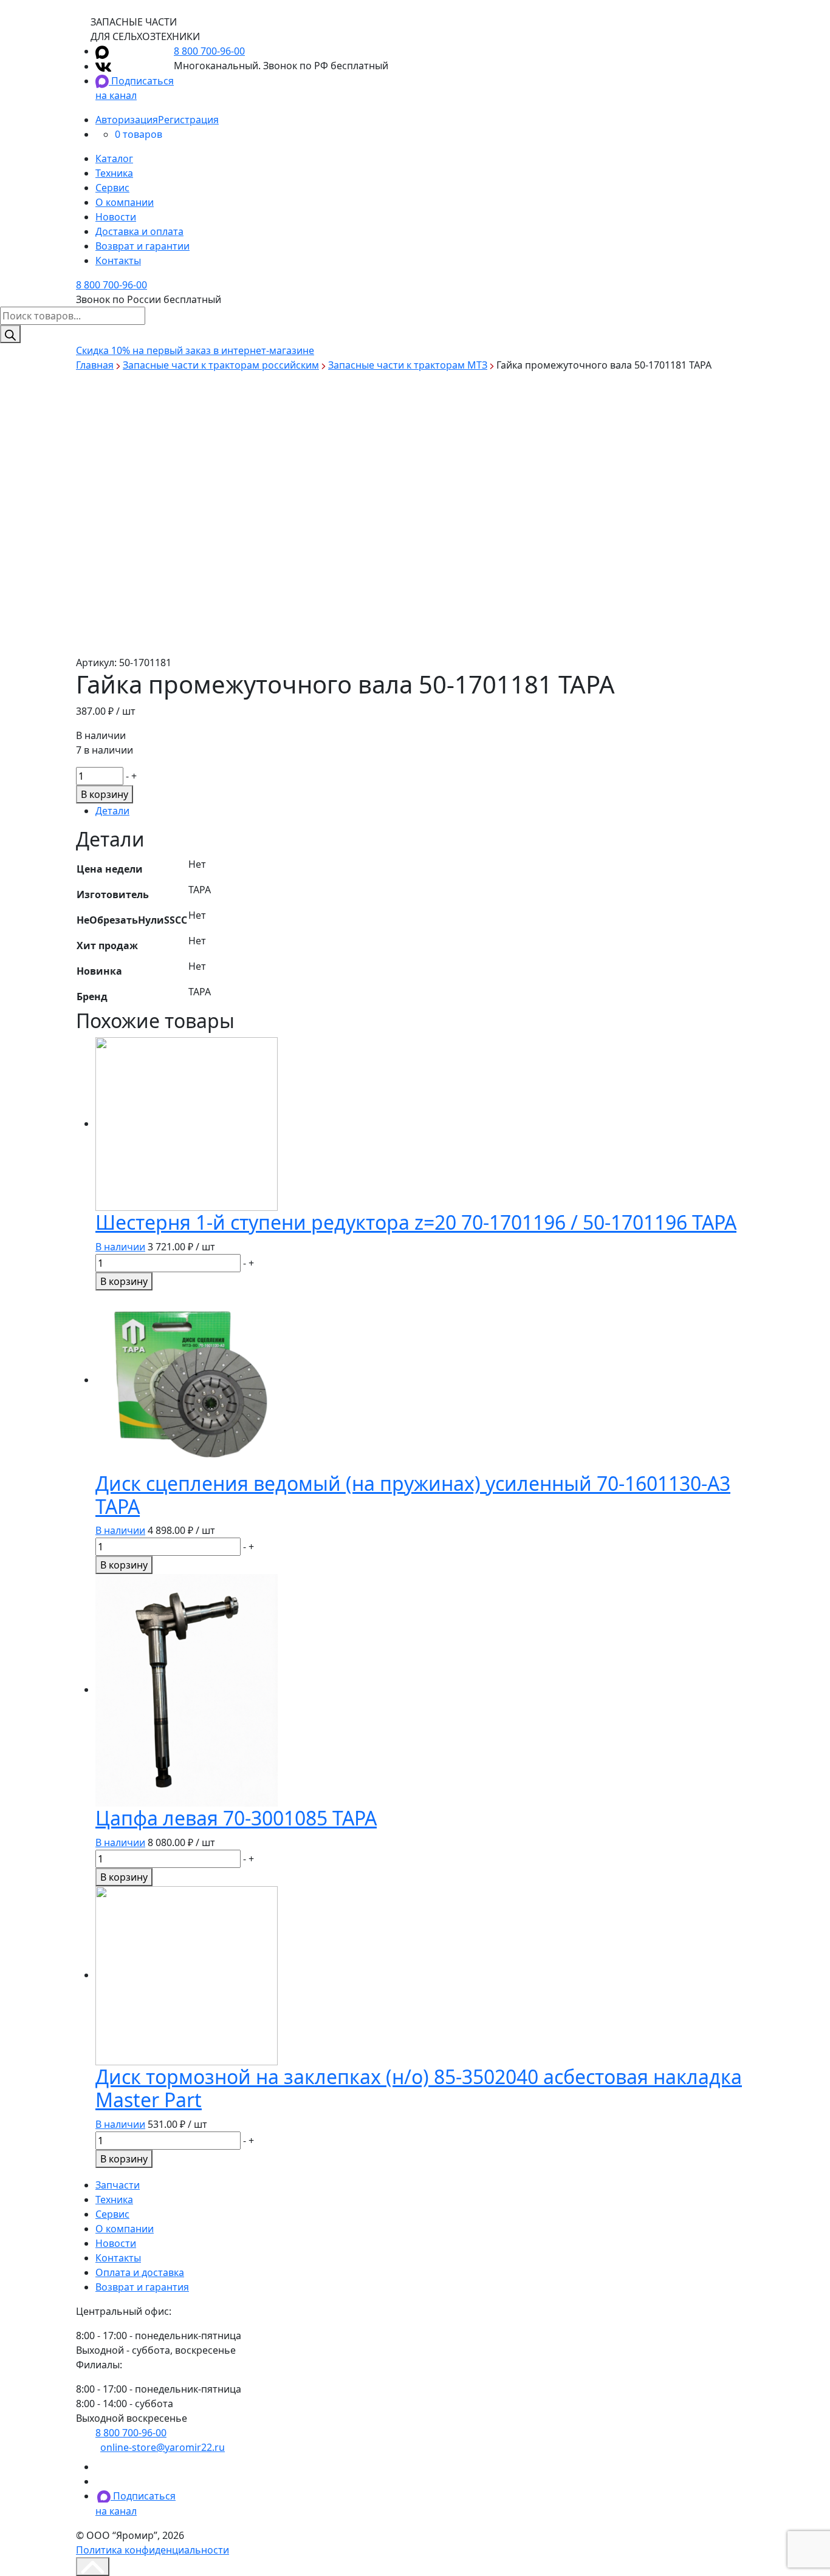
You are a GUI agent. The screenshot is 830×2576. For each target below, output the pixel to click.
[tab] (425, 811)
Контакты (118, 261)
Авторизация (127, 120)
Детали (112, 811)
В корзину (105, 794)
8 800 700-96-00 (209, 51)
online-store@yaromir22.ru (163, 2447)
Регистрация (188, 120)
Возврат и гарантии (142, 246)
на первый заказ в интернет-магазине (195, 350)
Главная (95, 365)
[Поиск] (10, 334)
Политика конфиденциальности (153, 2550)
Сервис (112, 188)
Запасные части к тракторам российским (221, 365)
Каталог (114, 158)
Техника (114, 173)
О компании (125, 202)
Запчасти (118, 2185)
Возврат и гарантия (142, 2287)
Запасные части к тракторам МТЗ (408, 365)
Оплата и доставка (140, 2272)
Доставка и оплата (139, 231)
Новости (116, 217)
